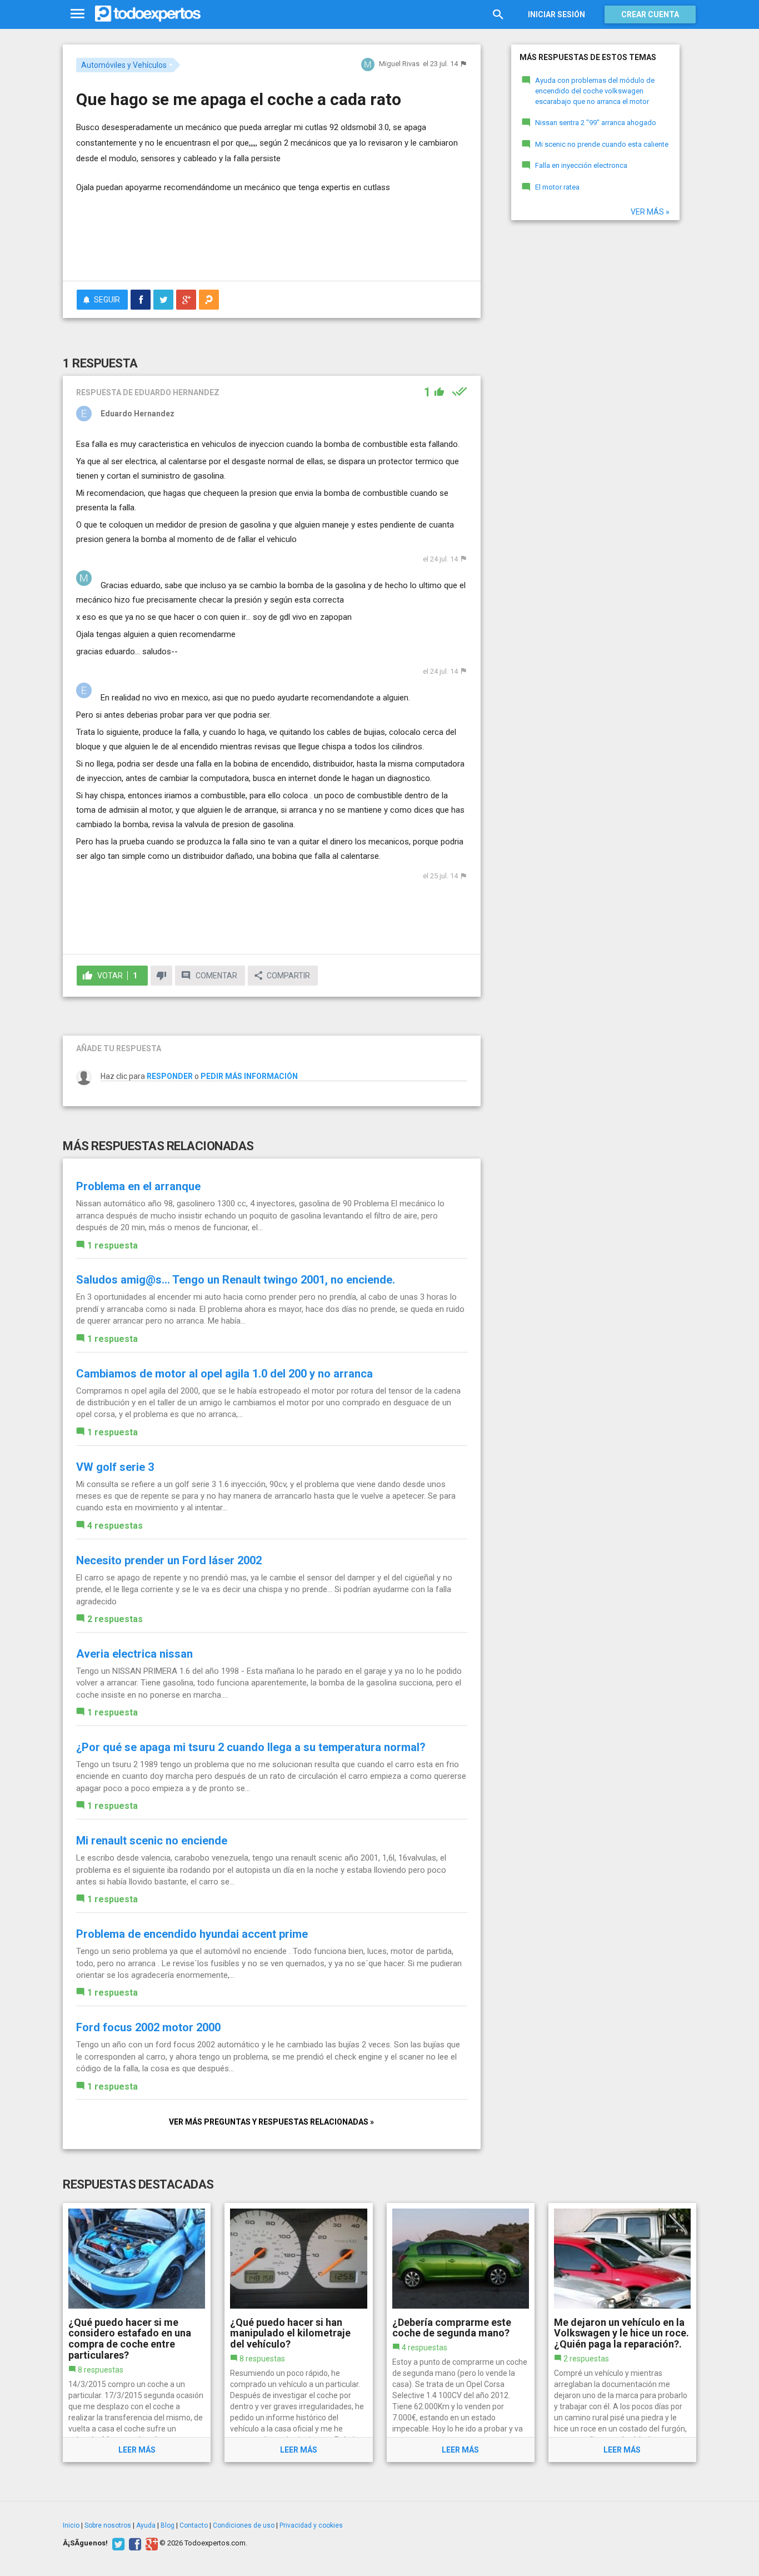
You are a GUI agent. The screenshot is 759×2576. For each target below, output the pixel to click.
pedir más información (249, 1076)
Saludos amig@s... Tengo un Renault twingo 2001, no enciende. (236, 1280)
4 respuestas (115, 1526)
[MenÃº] (78, 14)
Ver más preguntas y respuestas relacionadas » (271, 2122)
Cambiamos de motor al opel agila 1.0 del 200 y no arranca (224, 1374)
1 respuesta (113, 1245)
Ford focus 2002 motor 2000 (148, 2027)
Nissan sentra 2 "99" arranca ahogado (596, 123)
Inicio (71, 2525)
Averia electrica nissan (134, 1654)
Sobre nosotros (108, 2525)
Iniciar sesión (556, 14)
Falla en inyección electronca (581, 165)
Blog (168, 2525)
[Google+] (150, 2543)
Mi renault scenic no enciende (152, 1841)
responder (170, 1076)
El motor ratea (557, 187)
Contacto (194, 2525)
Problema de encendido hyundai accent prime (192, 1934)
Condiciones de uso (244, 2525)
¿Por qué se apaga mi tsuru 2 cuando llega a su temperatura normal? (251, 1747)
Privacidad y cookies (311, 2525)
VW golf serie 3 (115, 1467)
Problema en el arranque (138, 1186)
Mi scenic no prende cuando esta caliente (602, 144)
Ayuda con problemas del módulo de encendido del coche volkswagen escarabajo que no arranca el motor (595, 91)
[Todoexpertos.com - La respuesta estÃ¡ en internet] (148, 14)
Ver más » (650, 212)
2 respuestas (115, 1619)
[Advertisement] (272, 242)
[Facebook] (134, 2543)
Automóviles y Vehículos (124, 65)
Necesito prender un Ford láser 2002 (169, 1560)
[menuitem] (141, 300)
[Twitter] (117, 2543)
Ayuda (146, 2525)
